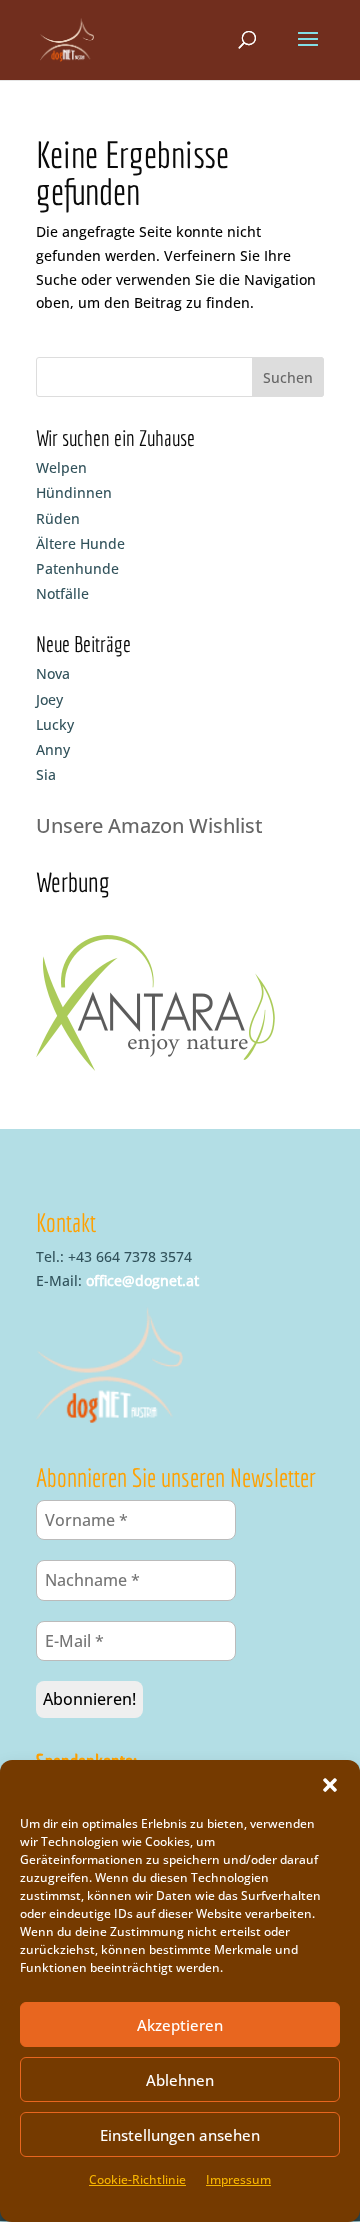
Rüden (58, 518)
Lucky (55, 724)
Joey (49, 699)
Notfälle (62, 593)
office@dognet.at (142, 1280)
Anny (53, 749)
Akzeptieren (180, 2025)
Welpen (61, 467)
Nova (53, 673)
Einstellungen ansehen (180, 2135)
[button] (330, 1785)
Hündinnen (74, 492)
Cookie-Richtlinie (137, 2179)
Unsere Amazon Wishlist (149, 825)
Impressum (238, 2179)
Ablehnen (180, 2080)
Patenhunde (77, 568)
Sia (46, 774)
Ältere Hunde (80, 543)
